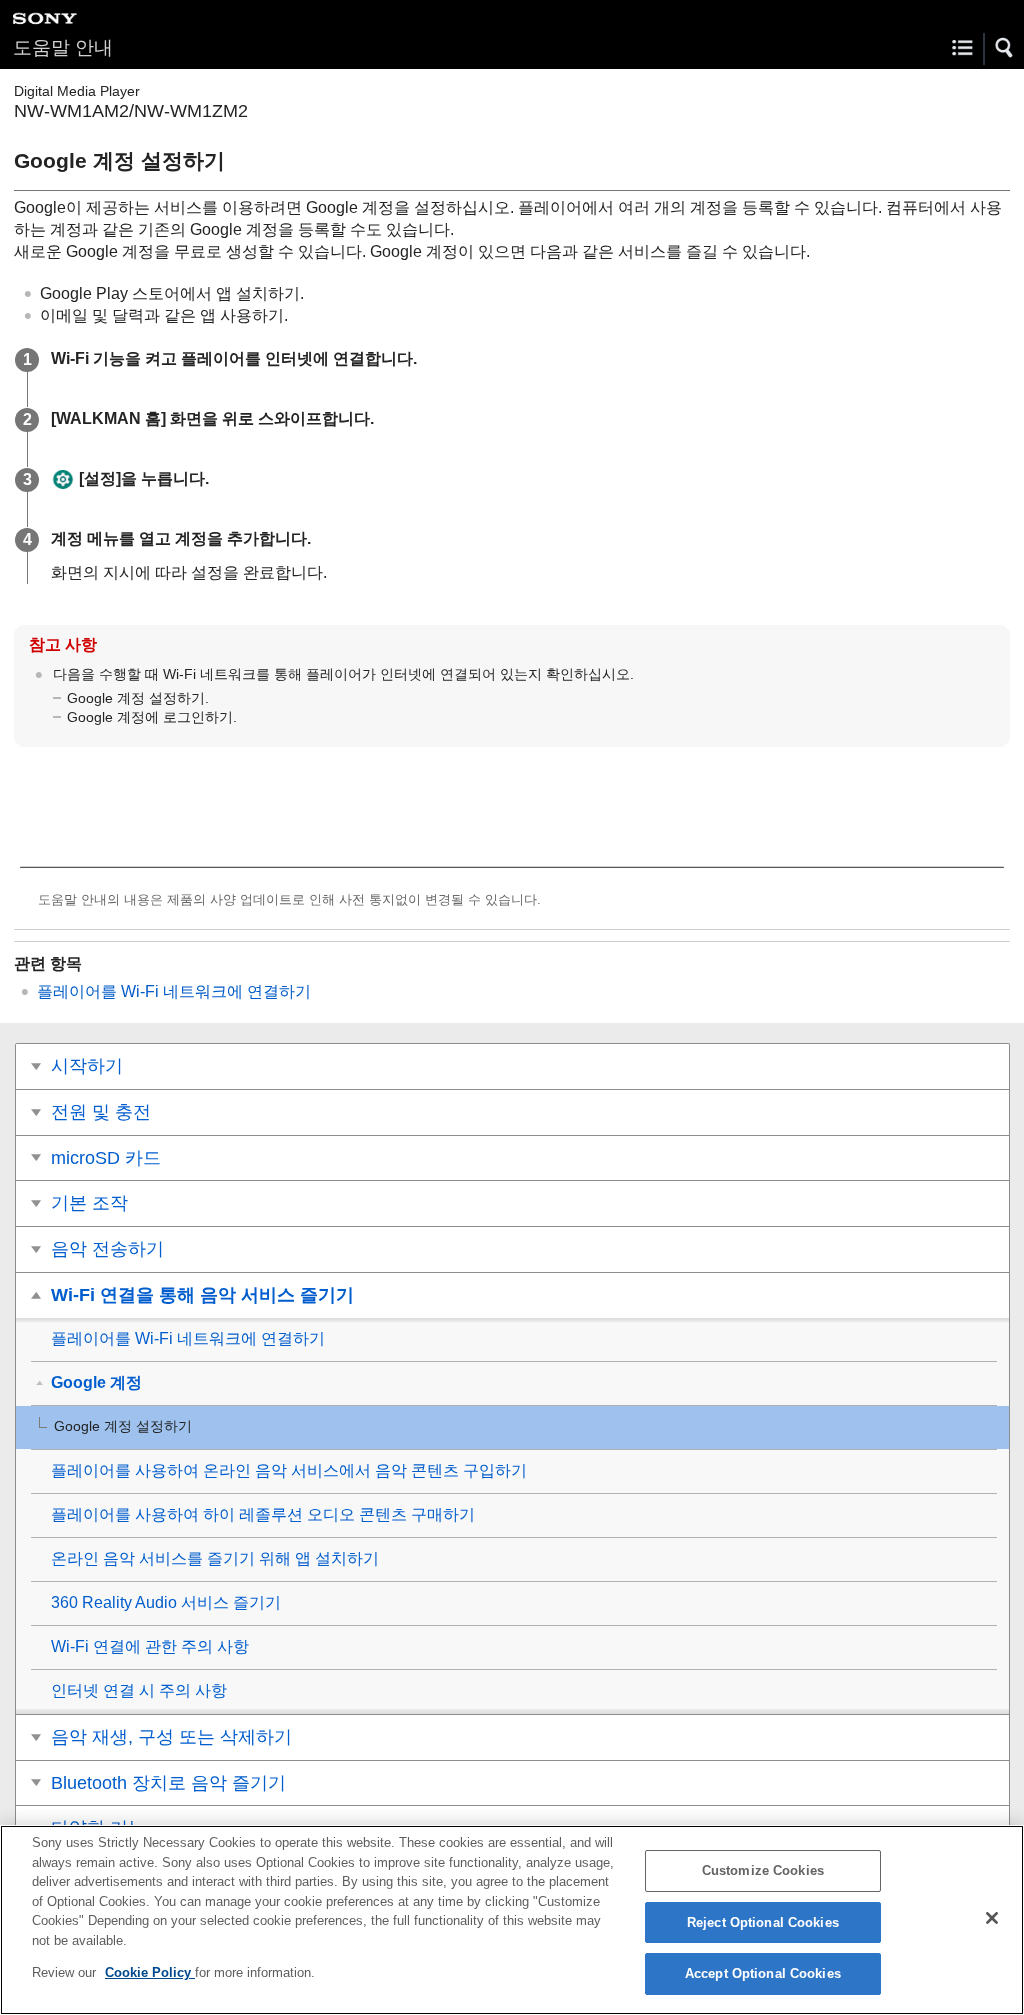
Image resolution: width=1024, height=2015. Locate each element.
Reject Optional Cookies (763, 1922)
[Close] (992, 1918)
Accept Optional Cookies (763, 1973)
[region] (512, 1920)
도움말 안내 (63, 47)
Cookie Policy (150, 1972)
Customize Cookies (763, 1870)
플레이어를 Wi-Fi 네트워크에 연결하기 (174, 991)
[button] (1005, 48)
